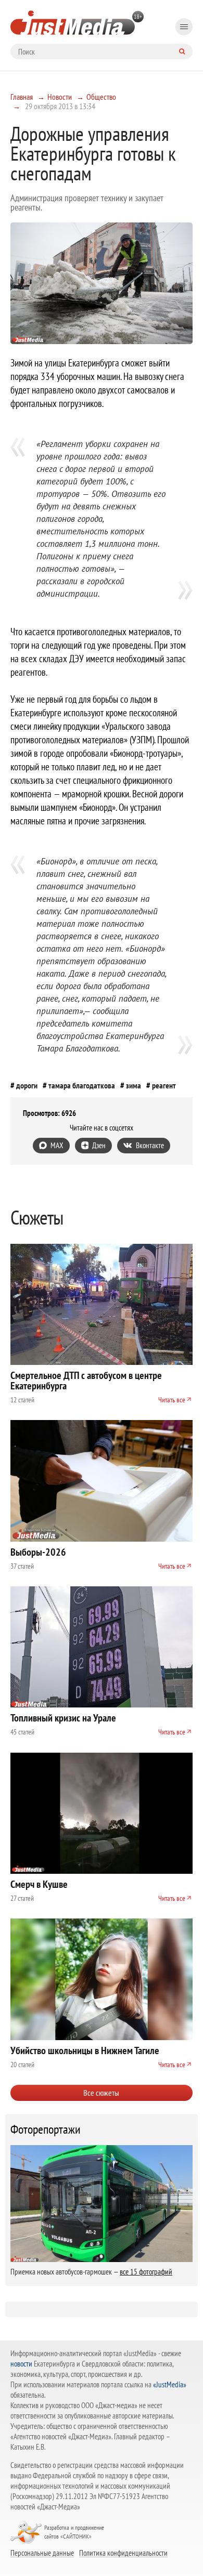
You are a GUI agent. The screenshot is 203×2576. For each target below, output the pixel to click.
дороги (27, 1085)
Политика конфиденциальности (123, 2553)
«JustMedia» (170, 2384)
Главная (22, 97)
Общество (101, 97)
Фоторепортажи (46, 2130)
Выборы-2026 (38, 1552)
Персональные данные (42, 2553)
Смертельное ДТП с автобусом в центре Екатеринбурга (86, 1381)
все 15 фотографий (146, 2272)
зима (134, 1085)
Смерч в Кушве (39, 1884)
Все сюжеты (101, 2093)
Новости (60, 97)
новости (21, 2364)
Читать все (172, 1400)
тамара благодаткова (82, 1085)
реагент (164, 1085)
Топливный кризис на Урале (63, 1718)
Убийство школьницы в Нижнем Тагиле (85, 2051)
